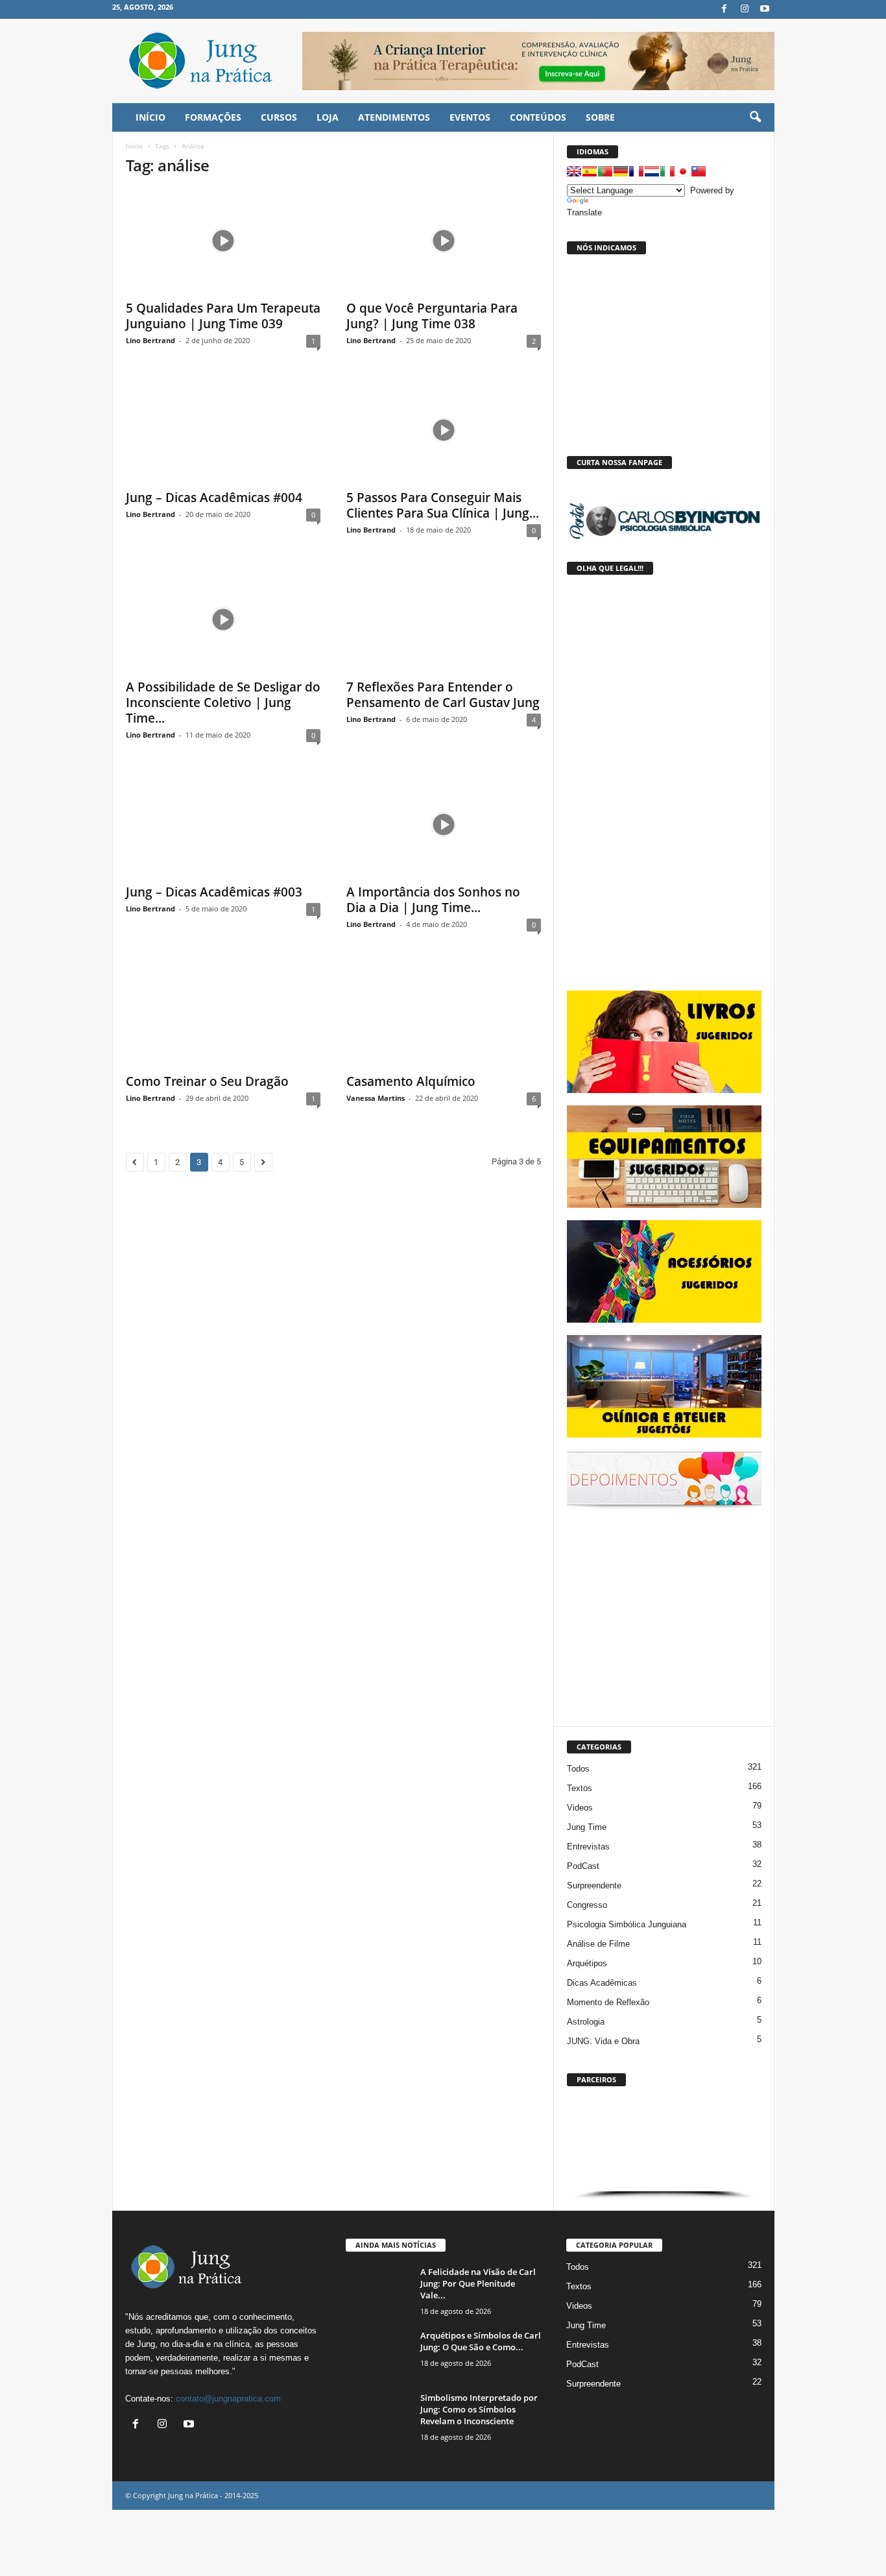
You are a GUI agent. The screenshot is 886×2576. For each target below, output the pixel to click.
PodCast (583, 1866)
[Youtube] (765, 9)
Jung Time (587, 1827)
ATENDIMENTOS (394, 117)
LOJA (328, 117)
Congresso (587, 1905)
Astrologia (586, 2022)
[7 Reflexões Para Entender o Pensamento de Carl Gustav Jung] (444, 620)
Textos (580, 1788)
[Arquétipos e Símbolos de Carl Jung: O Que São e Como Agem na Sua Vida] (378, 2354)
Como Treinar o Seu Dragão (207, 1081)
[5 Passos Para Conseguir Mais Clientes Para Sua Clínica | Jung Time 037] (444, 430)
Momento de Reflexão (608, 2002)
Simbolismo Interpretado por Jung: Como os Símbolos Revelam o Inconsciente (479, 2409)
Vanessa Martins (376, 1098)
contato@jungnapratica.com (228, 2399)
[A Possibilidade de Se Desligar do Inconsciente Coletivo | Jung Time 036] (223, 620)
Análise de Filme (598, 1944)
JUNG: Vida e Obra (603, 2041)
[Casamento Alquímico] (444, 1014)
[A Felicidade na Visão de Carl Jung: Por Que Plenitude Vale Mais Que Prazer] (378, 2290)
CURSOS (279, 117)
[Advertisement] (664, 1615)
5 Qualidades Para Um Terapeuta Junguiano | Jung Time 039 (223, 316)
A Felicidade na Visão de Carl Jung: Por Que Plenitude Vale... (478, 2283)
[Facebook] (724, 9)
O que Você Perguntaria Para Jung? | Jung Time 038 (432, 316)
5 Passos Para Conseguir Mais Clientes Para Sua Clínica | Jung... (443, 505)
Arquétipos (587, 1963)
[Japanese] (683, 171)
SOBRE (600, 117)
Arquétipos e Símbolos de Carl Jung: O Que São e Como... (481, 2341)
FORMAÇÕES (213, 117)
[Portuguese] (605, 171)
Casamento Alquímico (411, 1081)
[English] (574, 171)
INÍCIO (150, 117)
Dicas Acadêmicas (602, 1983)
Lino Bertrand (150, 340)
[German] (621, 171)
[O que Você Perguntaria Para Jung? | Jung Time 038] (444, 241)
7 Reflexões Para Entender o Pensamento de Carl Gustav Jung (443, 695)
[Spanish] (590, 171)
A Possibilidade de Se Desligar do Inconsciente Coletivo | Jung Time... (223, 703)
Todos (578, 1769)
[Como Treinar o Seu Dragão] (223, 1014)
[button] (755, 117)
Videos (580, 1808)
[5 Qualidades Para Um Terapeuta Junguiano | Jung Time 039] (223, 241)
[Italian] (667, 171)
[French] (636, 171)
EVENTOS (470, 117)
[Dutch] (652, 171)
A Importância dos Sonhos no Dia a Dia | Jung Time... (433, 900)
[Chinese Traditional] (699, 171)
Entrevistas (588, 1847)
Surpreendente (594, 1885)
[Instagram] (745, 9)
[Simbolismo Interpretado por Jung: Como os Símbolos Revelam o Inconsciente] (378, 2416)
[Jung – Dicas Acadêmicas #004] (223, 430)
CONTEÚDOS (538, 117)
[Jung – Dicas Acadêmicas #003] (223, 825)
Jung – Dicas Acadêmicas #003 (214, 892)
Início (134, 146)
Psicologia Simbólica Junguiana (627, 1924)
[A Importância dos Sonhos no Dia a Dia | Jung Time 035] (444, 825)
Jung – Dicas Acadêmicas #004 (214, 498)
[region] (664, 2146)
